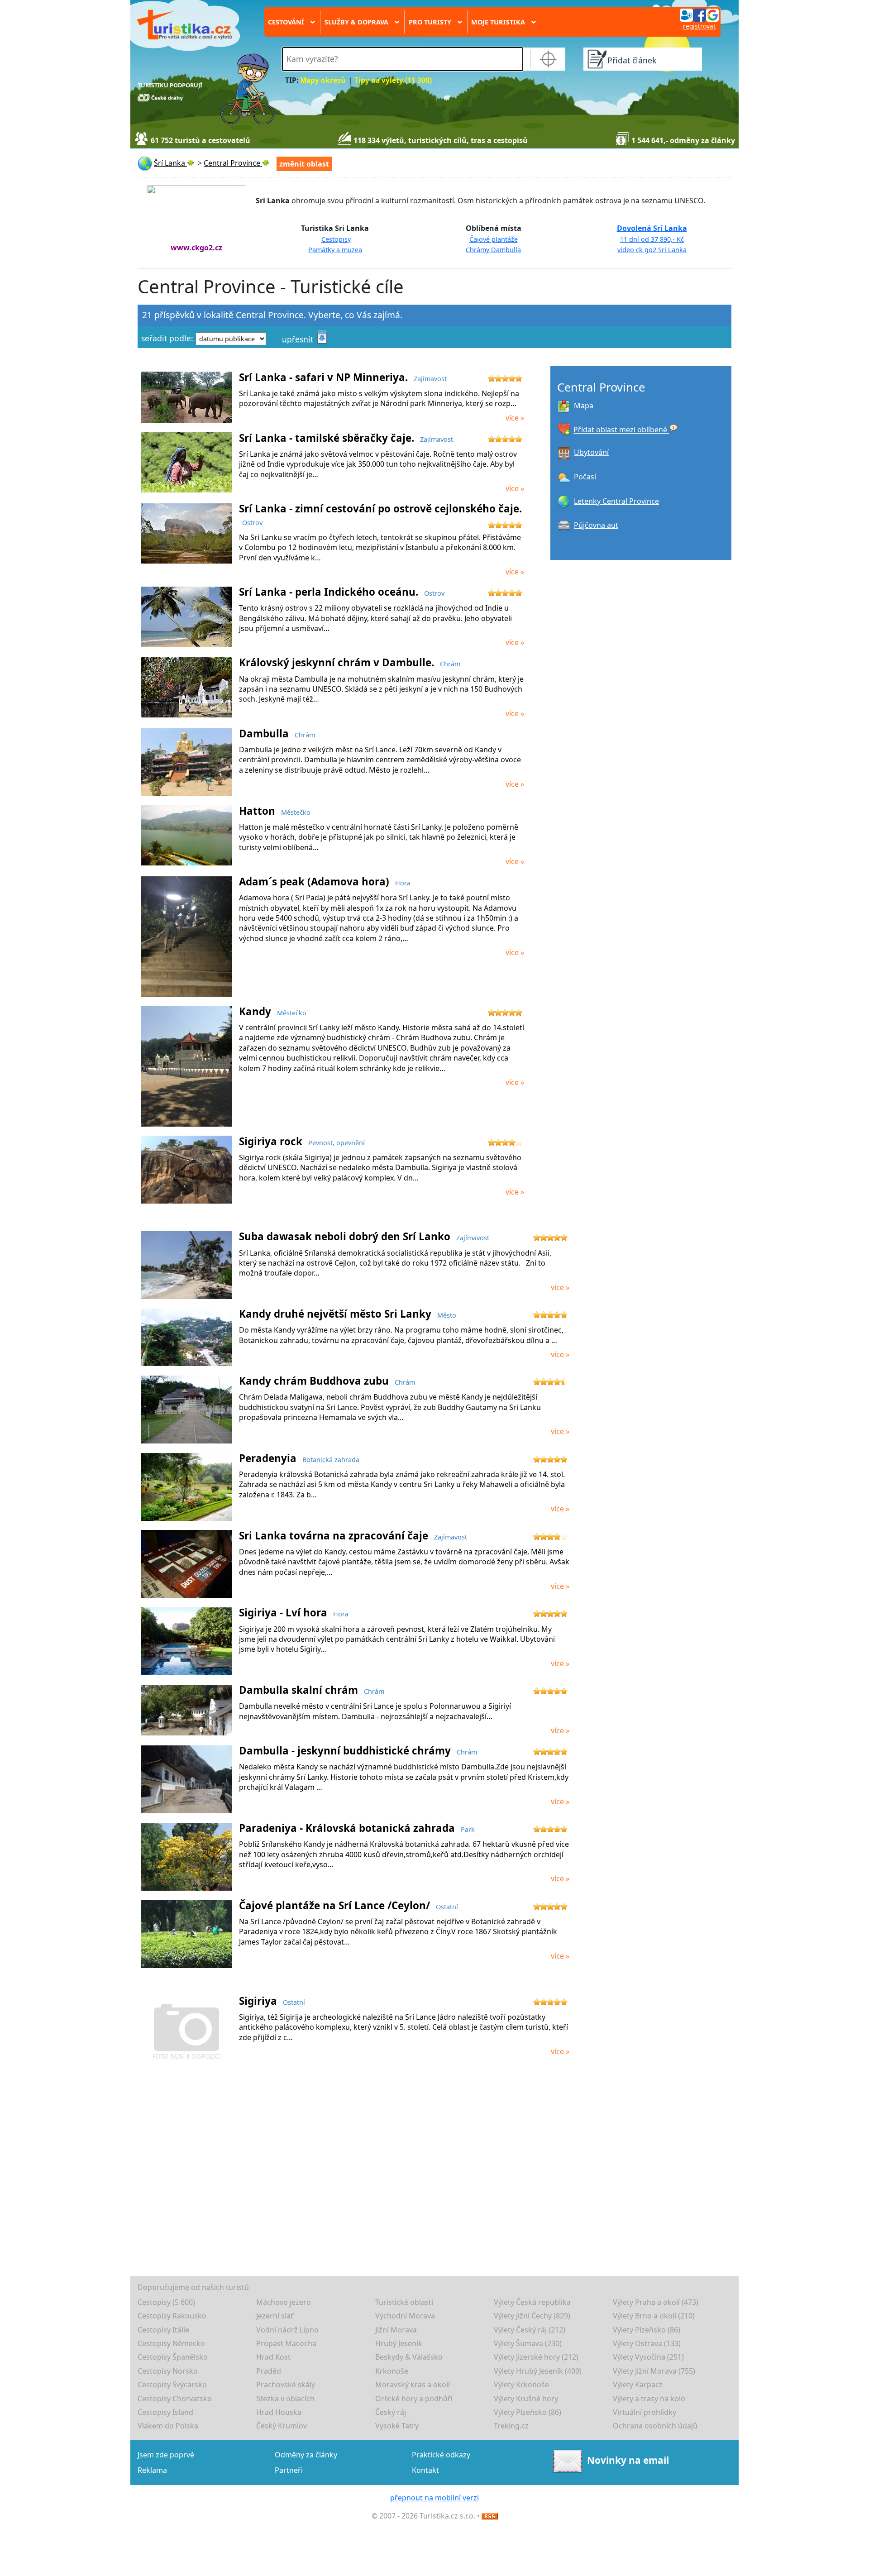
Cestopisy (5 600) (166, 2302)
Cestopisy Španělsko (173, 2357)
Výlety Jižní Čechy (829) (532, 2316)
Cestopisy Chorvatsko (175, 2399)
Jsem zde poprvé (166, 2455)
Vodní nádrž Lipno (287, 2330)
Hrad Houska (279, 2412)
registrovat (699, 26)
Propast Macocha (286, 2343)
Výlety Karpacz (638, 2385)
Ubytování (591, 452)
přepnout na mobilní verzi (434, 2498)
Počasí (585, 477)
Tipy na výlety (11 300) (393, 80)
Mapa (584, 406)
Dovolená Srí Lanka (652, 228)
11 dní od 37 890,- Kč (652, 239)
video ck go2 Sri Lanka (652, 250)
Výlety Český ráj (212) (530, 2330)
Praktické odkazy (441, 2455)
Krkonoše (392, 2371)
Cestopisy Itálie (163, 2330)
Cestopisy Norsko (168, 2371)
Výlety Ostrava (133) (647, 2343)
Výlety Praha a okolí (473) (656, 2302)
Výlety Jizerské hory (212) (536, 2357)
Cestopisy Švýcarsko (172, 2385)
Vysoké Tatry (397, 2426)
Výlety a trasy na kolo (649, 2399)
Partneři (289, 2470)
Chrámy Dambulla (493, 250)
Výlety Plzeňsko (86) (647, 2330)
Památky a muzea (335, 250)
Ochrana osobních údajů (655, 2426)
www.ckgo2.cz (196, 248)
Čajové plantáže (494, 239)
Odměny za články (306, 2455)
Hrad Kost (273, 2357)
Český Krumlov (282, 2426)
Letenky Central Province (616, 501)
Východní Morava (405, 2316)
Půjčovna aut (596, 525)
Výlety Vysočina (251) (648, 2357)
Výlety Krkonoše (521, 2385)
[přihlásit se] (699, 14)
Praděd (269, 2371)
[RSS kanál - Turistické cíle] (490, 2516)
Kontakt (425, 2470)
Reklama (152, 2470)
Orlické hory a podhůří (414, 2399)
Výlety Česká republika (532, 2302)
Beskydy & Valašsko (409, 2357)
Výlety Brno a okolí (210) (654, 2316)
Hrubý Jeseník (399, 2343)
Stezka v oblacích (285, 2399)
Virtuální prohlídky (645, 2412)
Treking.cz (511, 2426)
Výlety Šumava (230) (528, 2343)
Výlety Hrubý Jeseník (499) (538, 2371)
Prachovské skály (286, 2385)
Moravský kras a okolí (413, 2385)
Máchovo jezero (284, 2302)
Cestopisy (336, 239)
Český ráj (391, 2412)
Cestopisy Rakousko (172, 2316)
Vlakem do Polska (168, 2426)
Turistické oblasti (404, 2302)
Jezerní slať (275, 2316)
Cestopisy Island (165, 2412)
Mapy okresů (323, 80)
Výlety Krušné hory (526, 2399)
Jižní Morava (396, 2330)
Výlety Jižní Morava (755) (654, 2371)
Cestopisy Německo (171, 2343)
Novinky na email (628, 2460)
